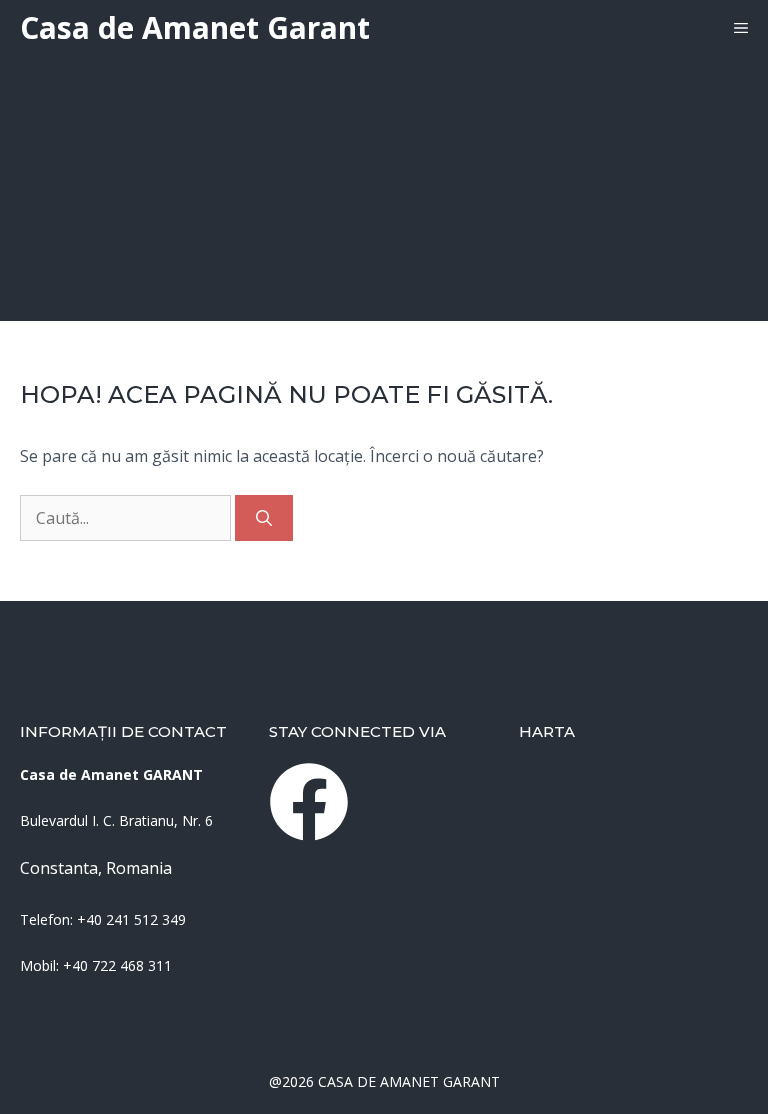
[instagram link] (309, 802)
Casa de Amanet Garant (195, 27)
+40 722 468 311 (117, 965)
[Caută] (264, 518)
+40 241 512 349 (131, 919)
